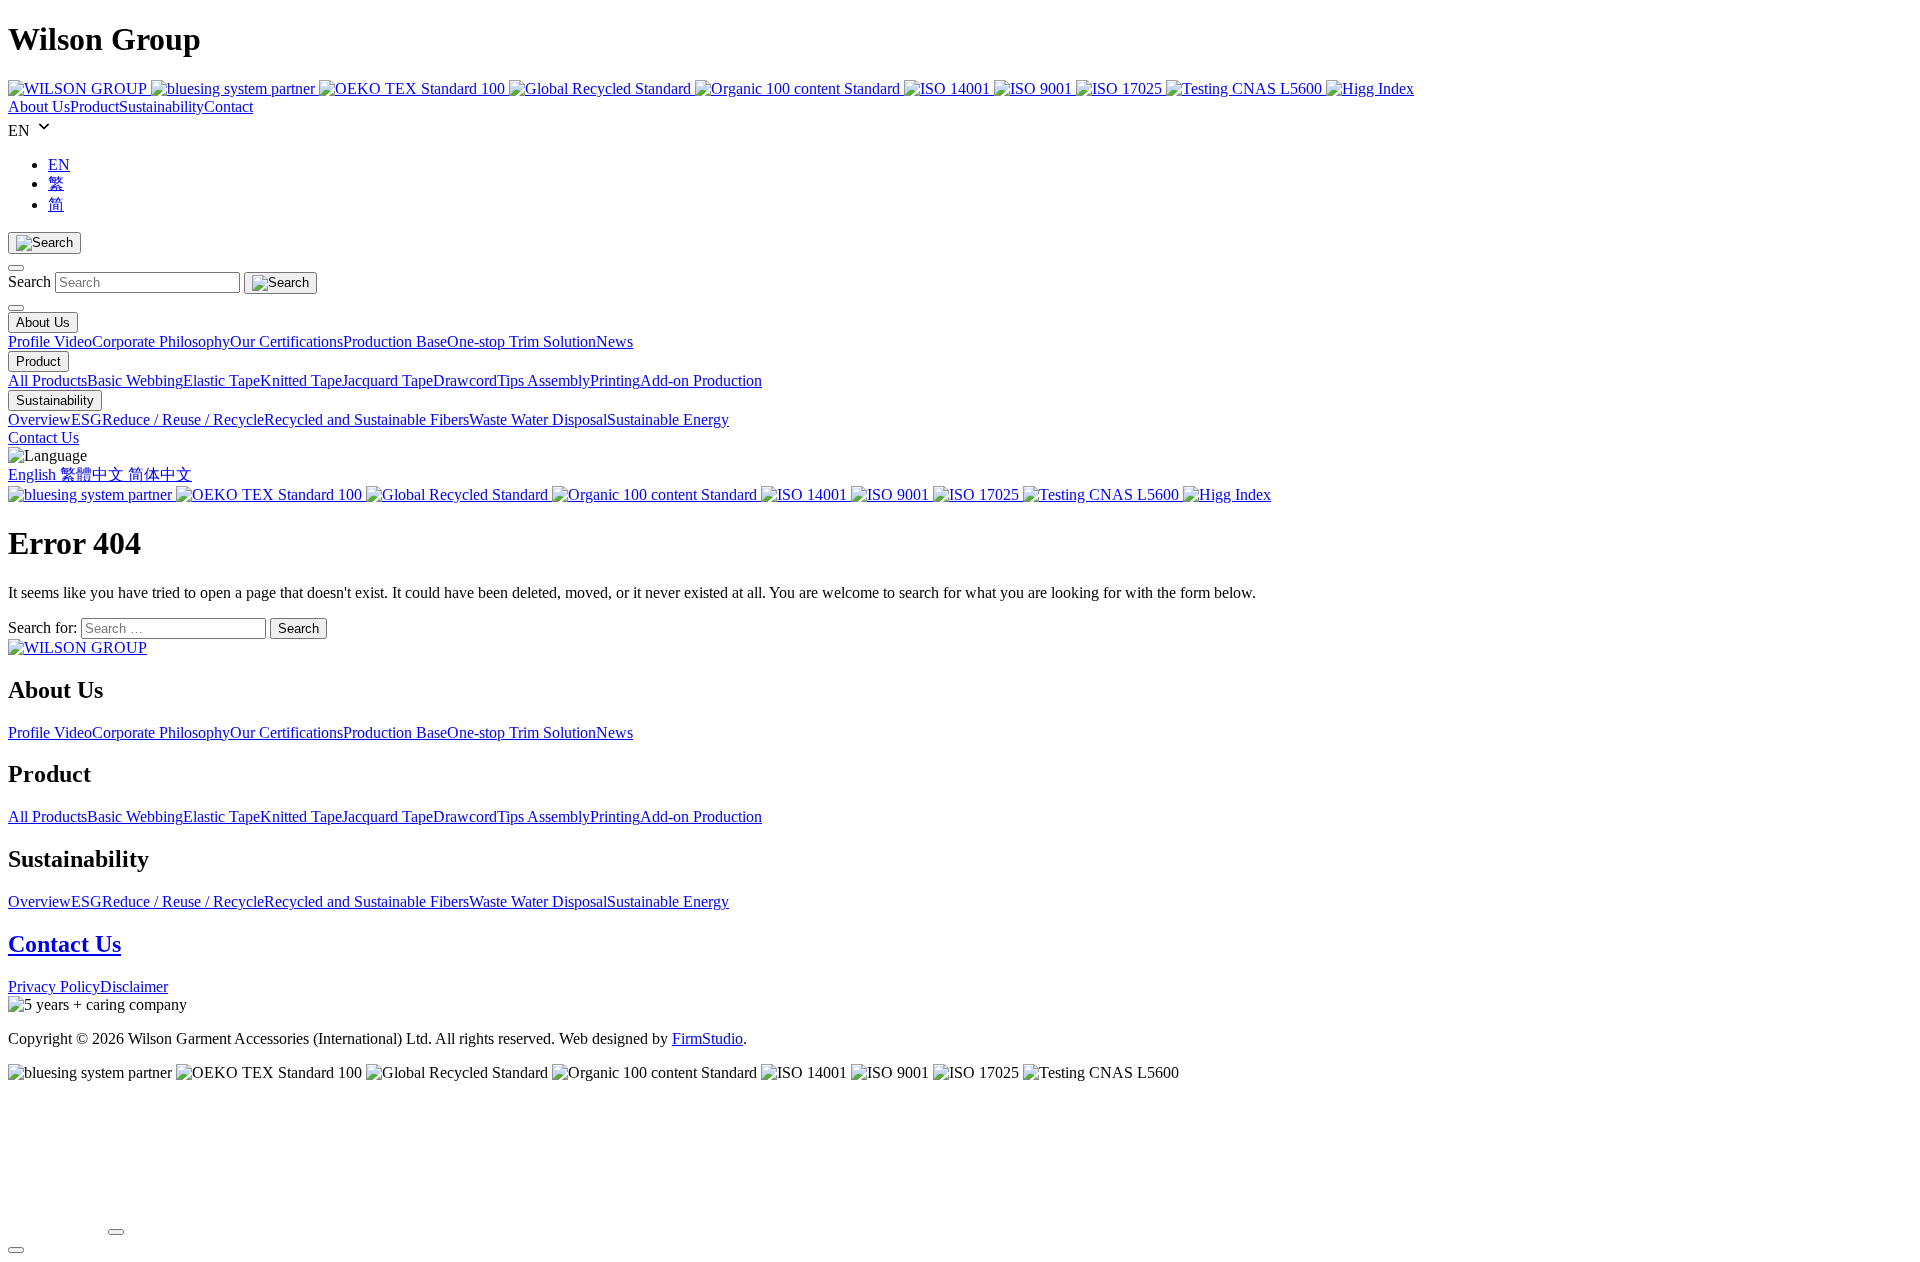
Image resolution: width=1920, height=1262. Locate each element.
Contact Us (64, 944)
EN (59, 164)
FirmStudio (707, 1038)
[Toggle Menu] (16, 308)
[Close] (16, 268)
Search (29, 281)
